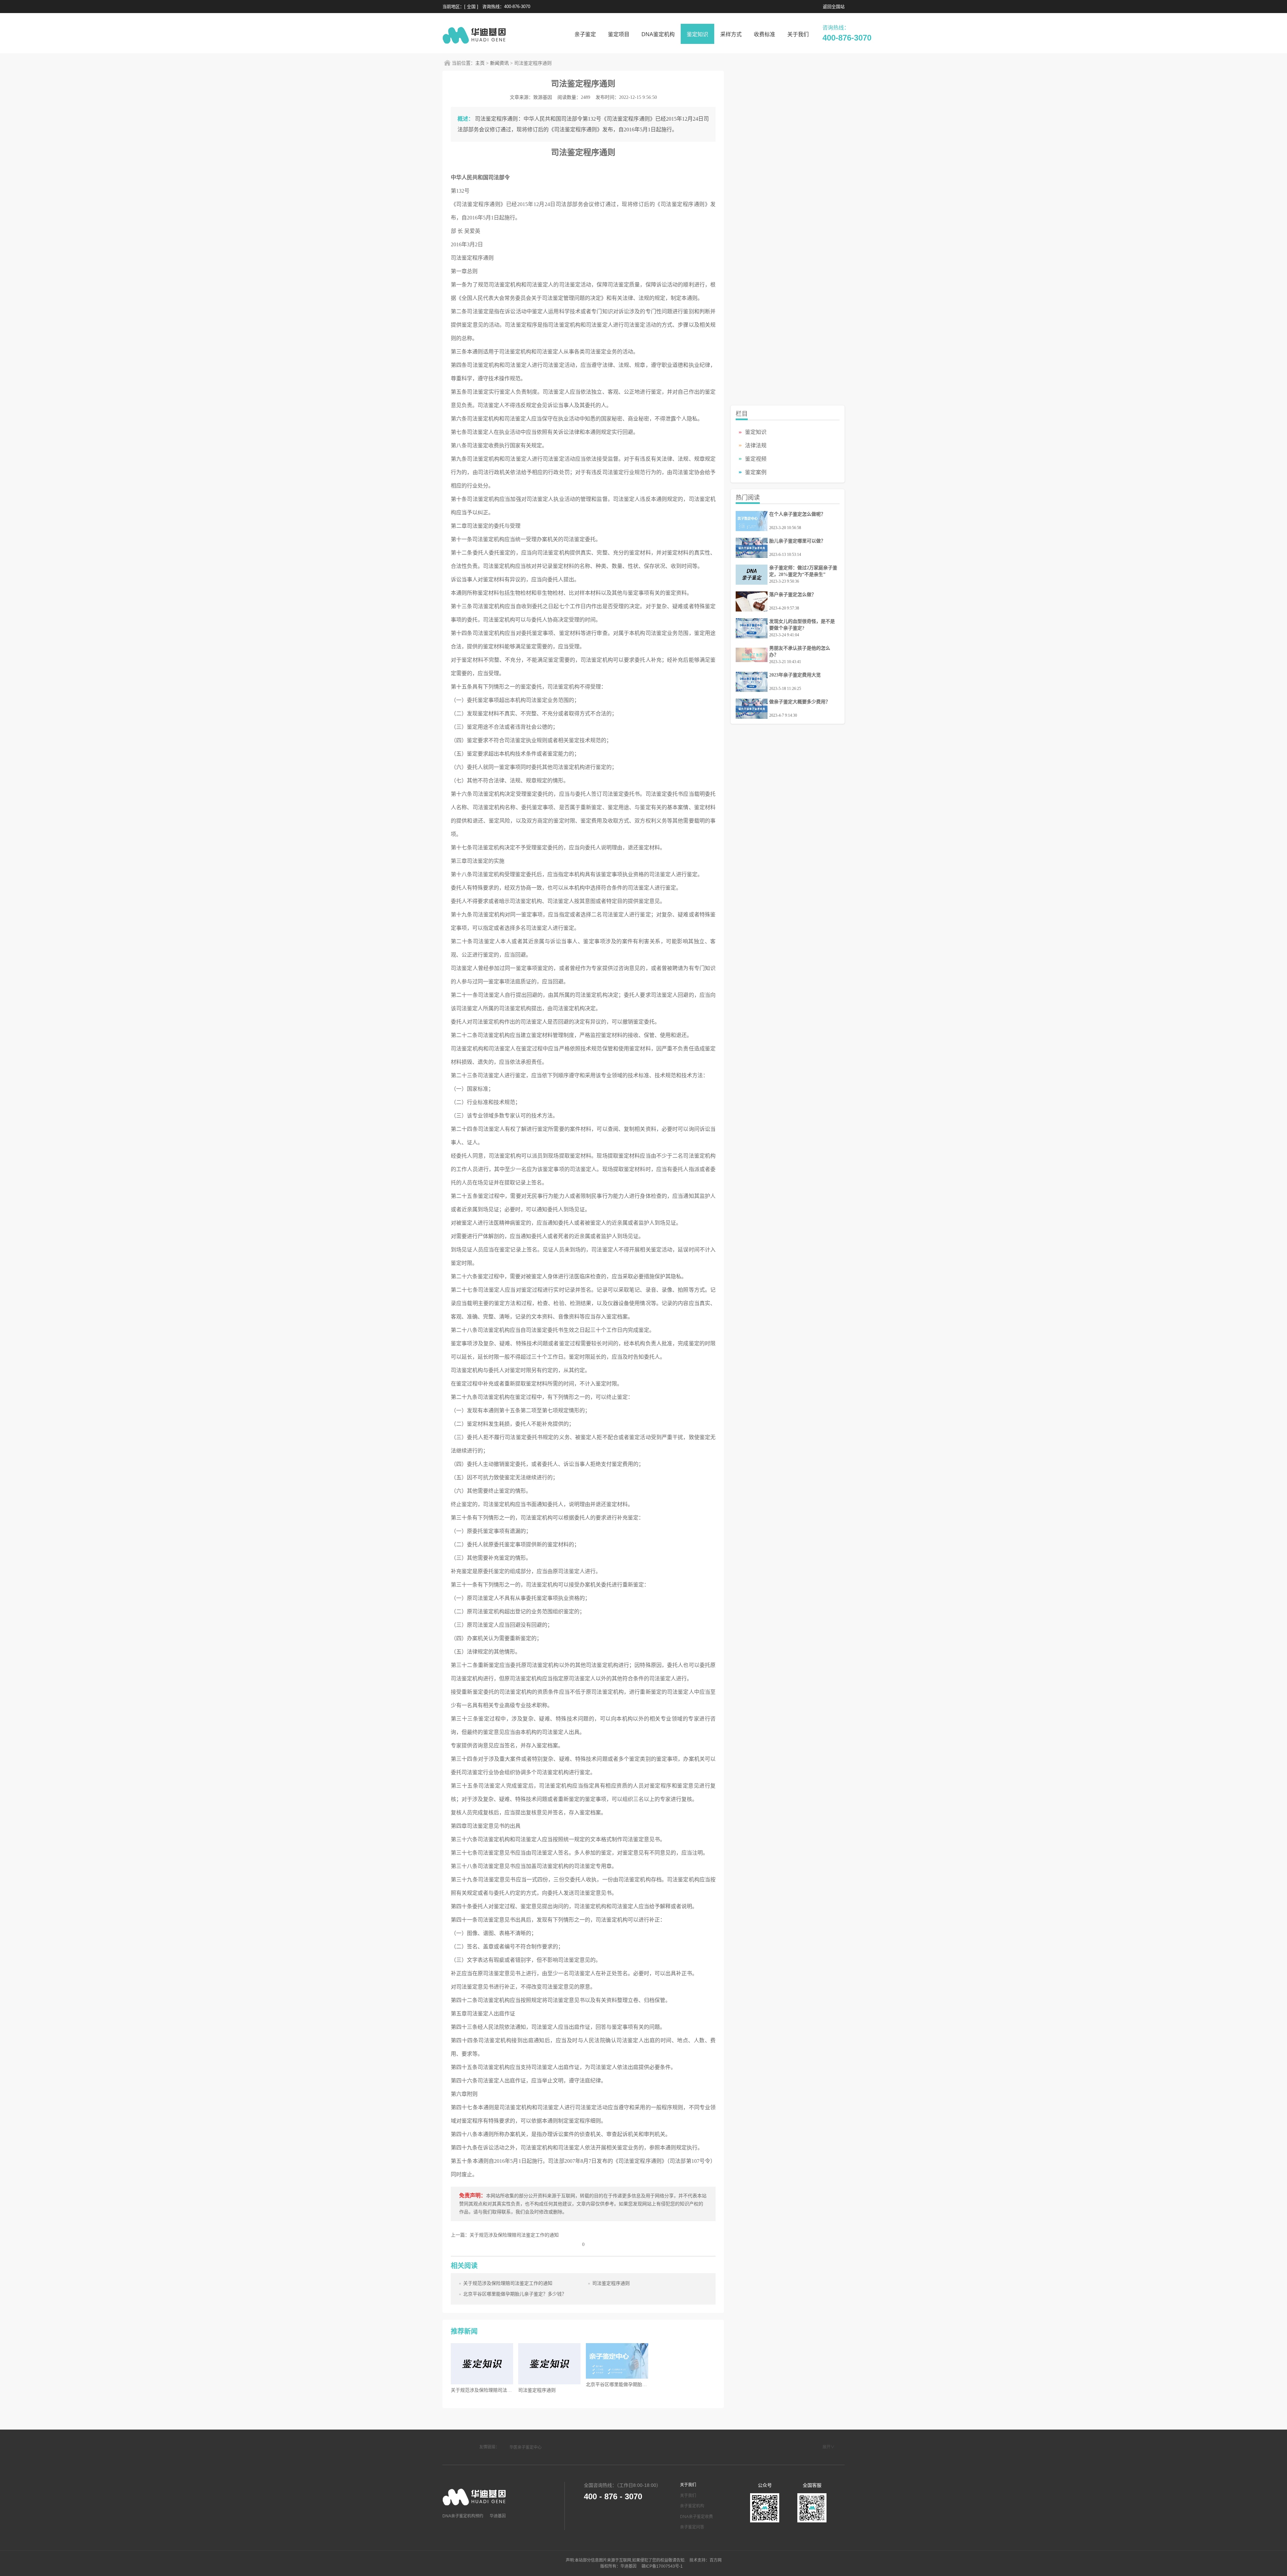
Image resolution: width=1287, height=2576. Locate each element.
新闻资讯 (499, 63)
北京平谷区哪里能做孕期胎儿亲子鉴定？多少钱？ (515, 2294)
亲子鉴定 (585, 34)
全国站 (838, 7)
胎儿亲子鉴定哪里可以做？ (797, 541)
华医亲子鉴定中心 (526, 2447)
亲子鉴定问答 (692, 2527)
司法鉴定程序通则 (611, 2283)
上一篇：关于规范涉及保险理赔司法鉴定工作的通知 (505, 2235)
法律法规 (756, 445)
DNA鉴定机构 (658, 34)
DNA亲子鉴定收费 (696, 2517)
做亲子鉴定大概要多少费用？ (800, 702)
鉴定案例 (756, 472)
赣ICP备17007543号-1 (662, 2566)
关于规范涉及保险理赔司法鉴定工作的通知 (508, 2283)
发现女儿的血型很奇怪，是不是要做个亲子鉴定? (802, 625)
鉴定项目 (619, 34)
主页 (480, 63)
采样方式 (731, 34)
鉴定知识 (697, 34)
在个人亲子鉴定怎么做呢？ (797, 514)
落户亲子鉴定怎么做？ (793, 595)
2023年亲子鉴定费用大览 (795, 675)
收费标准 (764, 34)
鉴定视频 (756, 459)
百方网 (716, 2560)
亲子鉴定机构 (692, 2506)
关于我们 (798, 34)
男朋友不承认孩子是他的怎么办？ (800, 652)
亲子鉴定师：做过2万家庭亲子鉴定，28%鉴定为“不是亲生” (803, 571)
